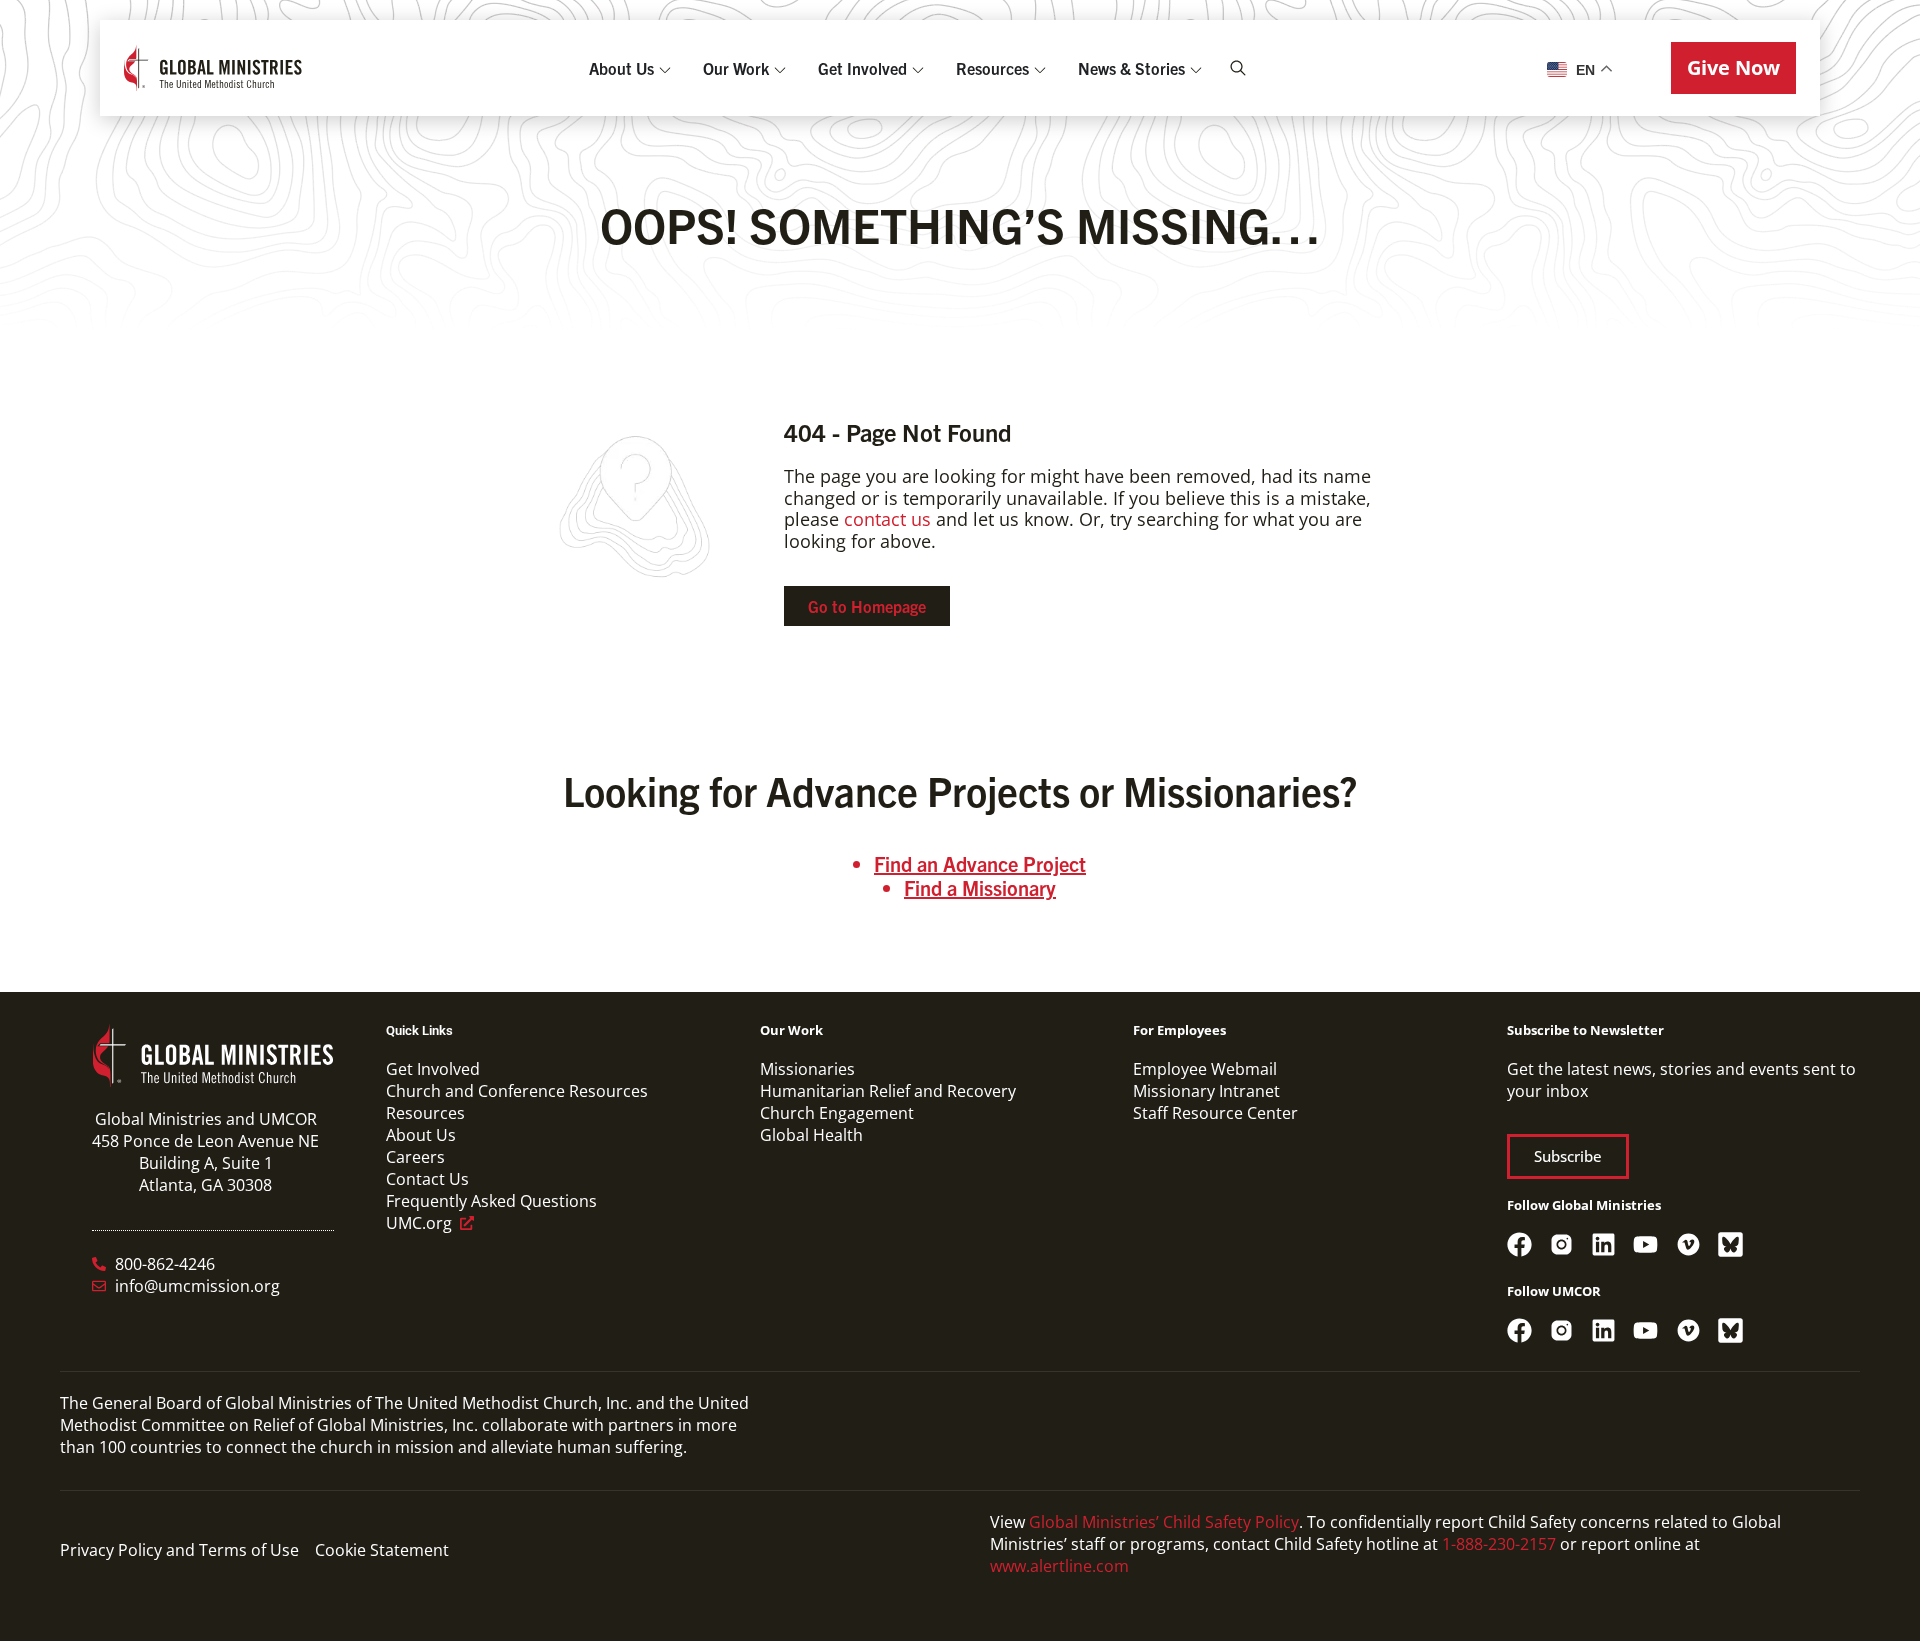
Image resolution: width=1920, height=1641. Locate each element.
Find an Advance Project (980, 863)
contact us (887, 519)
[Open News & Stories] (1196, 68)
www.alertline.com (1059, 1566)
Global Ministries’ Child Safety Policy (1164, 1522)
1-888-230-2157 (1499, 1544)
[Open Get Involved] (918, 68)
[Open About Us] (665, 68)
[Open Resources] (1040, 68)
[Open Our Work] (780, 68)
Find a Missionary (980, 887)
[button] (1733, 68)
